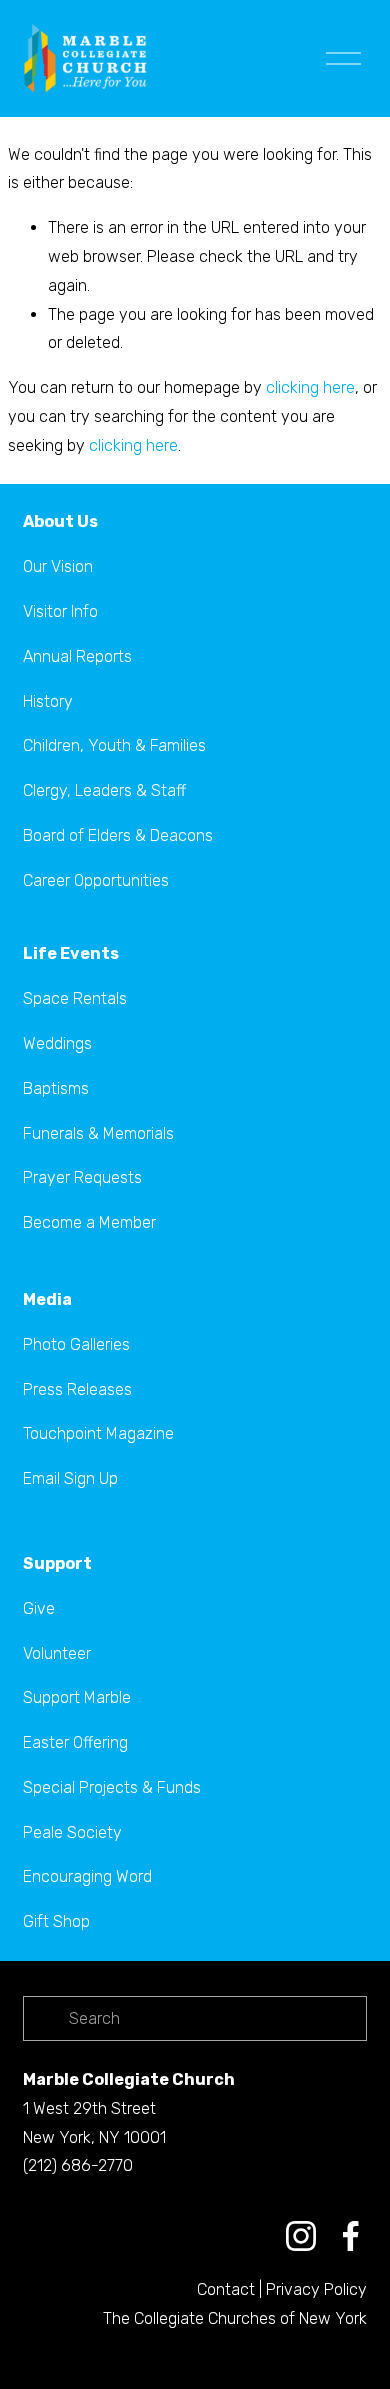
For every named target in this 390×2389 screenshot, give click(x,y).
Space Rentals (75, 998)
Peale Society (72, 1832)
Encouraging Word (87, 1876)
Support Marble (77, 1697)
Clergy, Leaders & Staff (104, 790)
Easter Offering (75, 1742)
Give (39, 1608)
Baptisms (56, 1088)
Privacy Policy (316, 2289)
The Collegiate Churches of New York (235, 2318)
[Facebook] (351, 2236)
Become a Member (89, 1222)
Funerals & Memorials (98, 1133)
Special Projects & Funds (112, 1787)
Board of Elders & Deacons (118, 835)
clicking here (310, 387)
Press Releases (77, 1389)
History (48, 701)
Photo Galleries (76, 1344)
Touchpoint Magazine (98, 1433)
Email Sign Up (70, 1478)
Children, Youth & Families (114, 745)
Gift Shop (56, 1921)
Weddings (57, 1043)
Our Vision (58, 566)
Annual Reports (77, 656)
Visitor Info (60, 611)
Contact (226, 2289)
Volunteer (57, 1653)
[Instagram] (301, 2236)
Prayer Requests (82, 1177)
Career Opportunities (96, 880)
